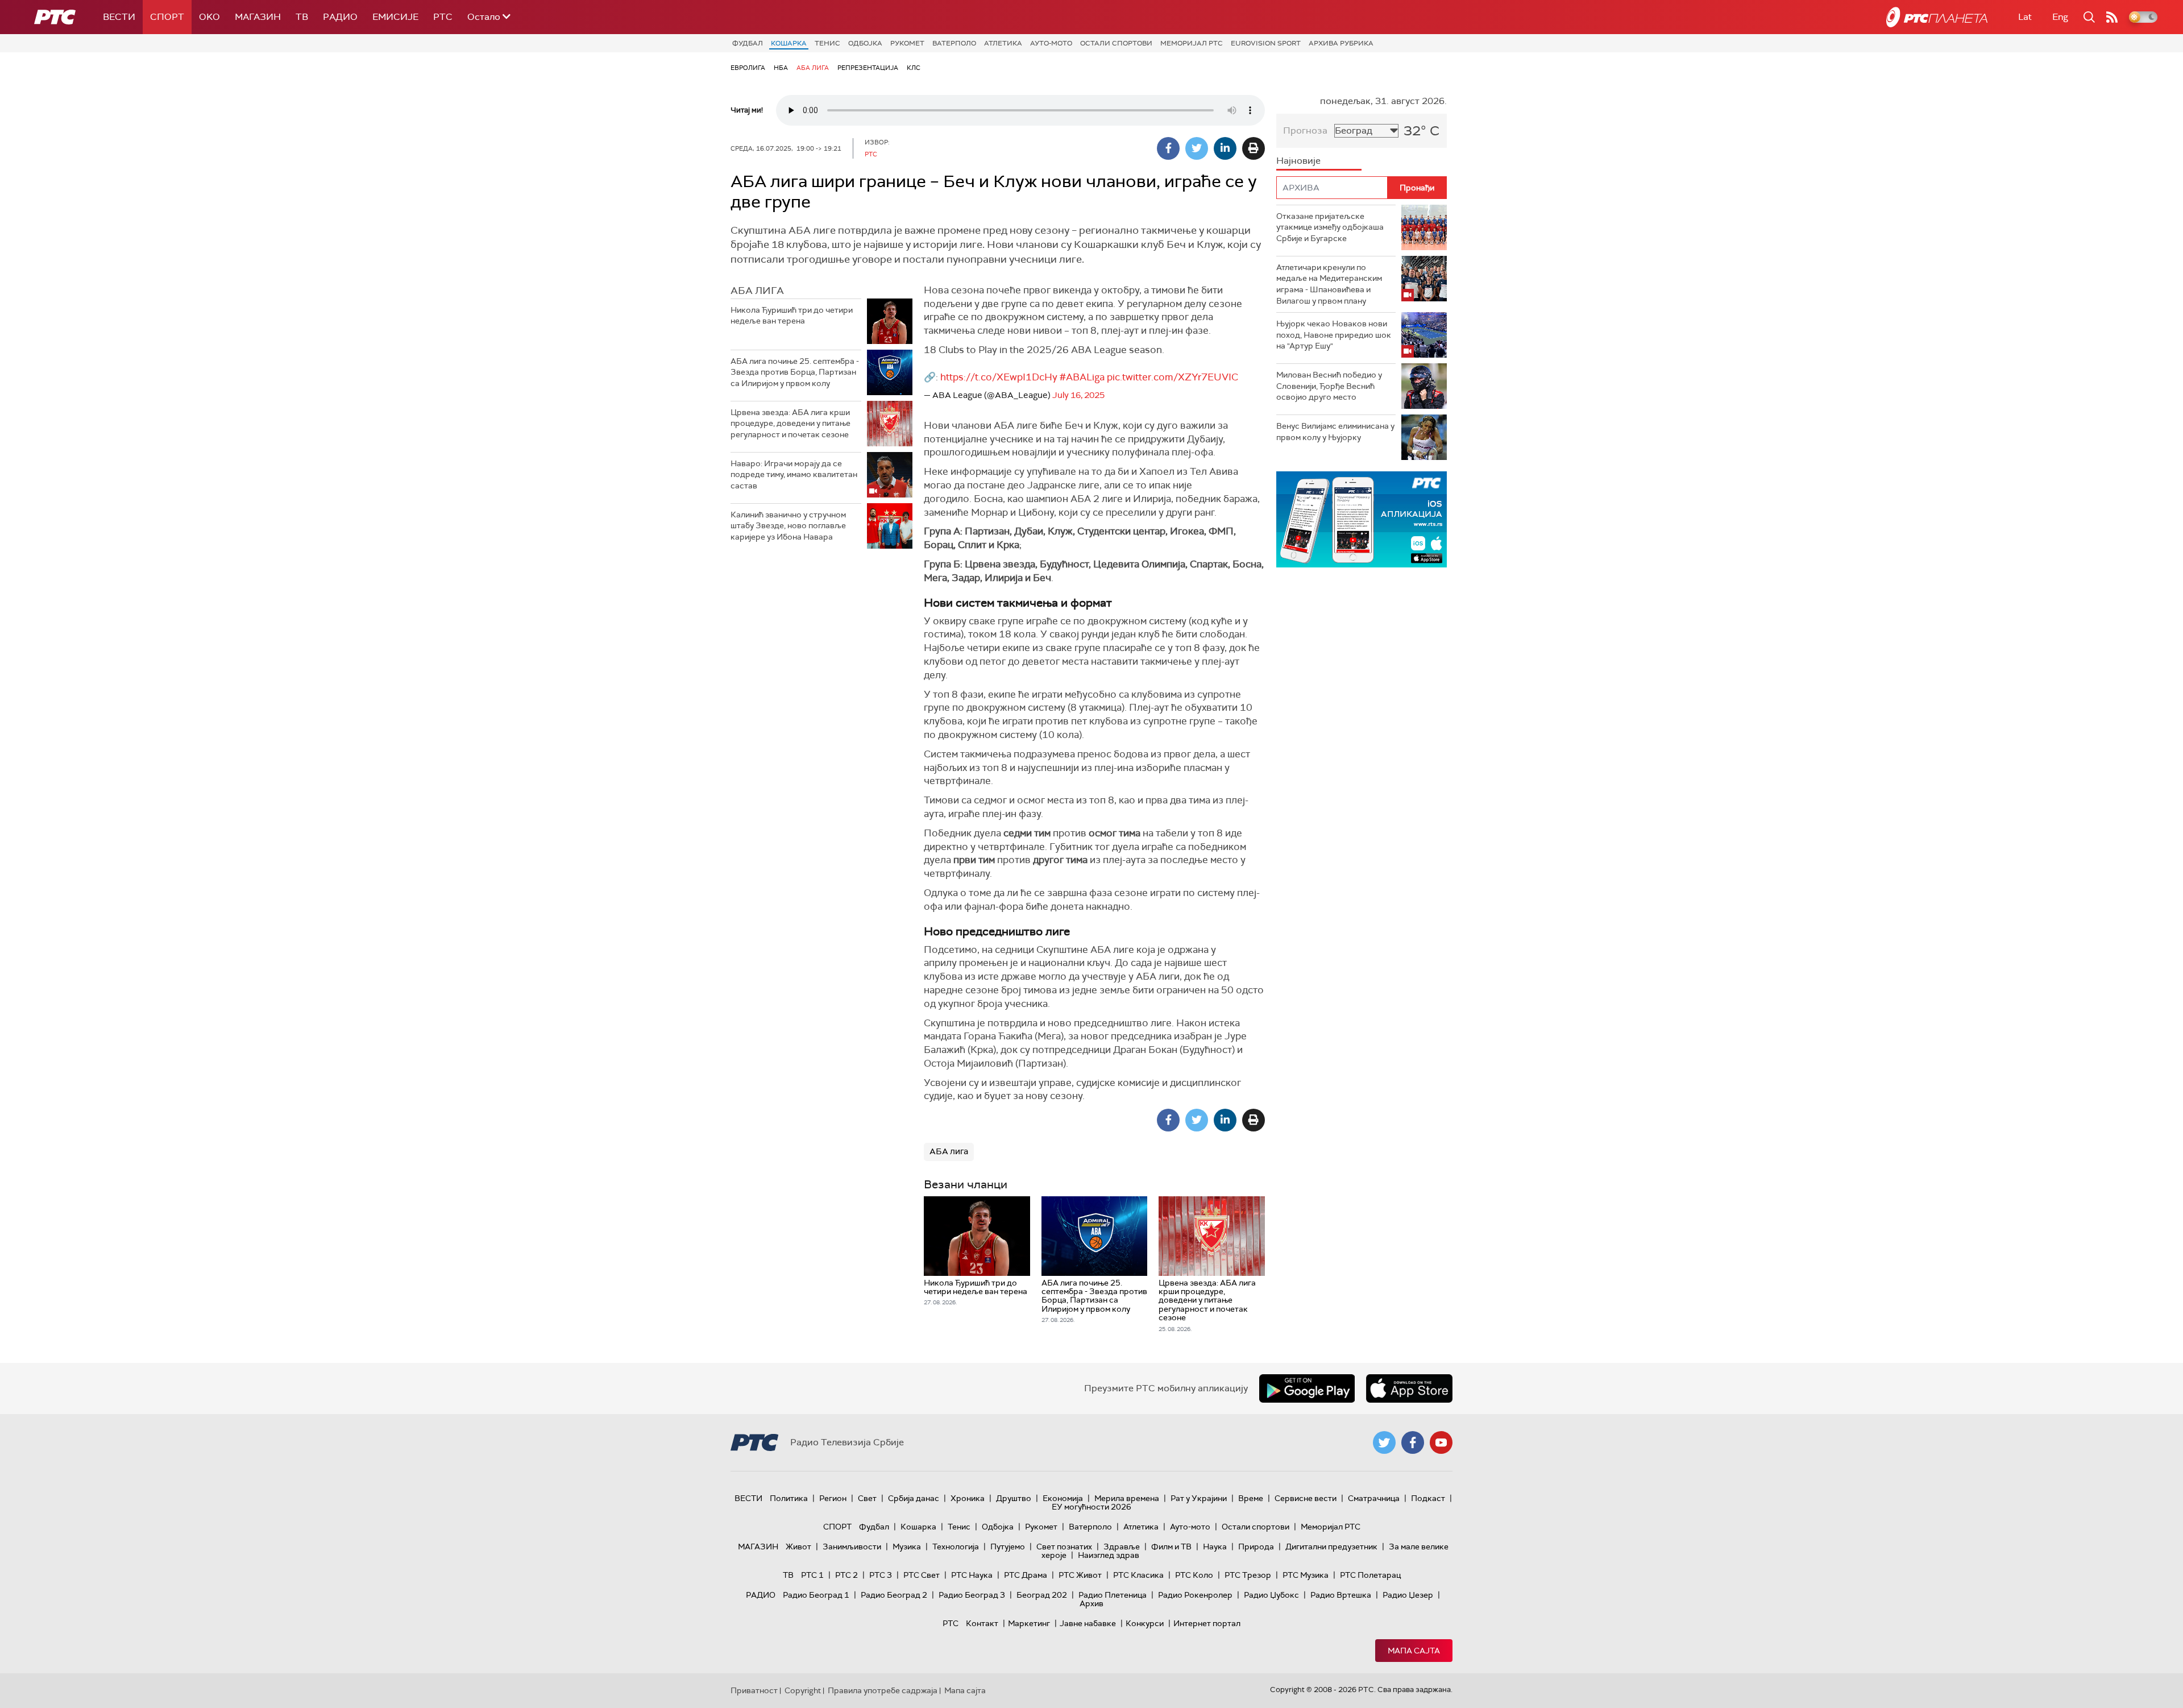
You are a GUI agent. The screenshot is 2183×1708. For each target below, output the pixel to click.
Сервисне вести (1306, 1498)
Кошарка (789, 43)
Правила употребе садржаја (883, 1690)
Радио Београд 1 (816, 1595)
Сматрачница (1374, 1498)
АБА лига (813, 68)
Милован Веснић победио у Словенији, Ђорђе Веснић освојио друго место (1329, 386)
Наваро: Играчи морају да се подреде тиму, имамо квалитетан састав (794, 474)
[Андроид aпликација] (1401, 519)
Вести (119, 17)
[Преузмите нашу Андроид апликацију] (1307, 1388)
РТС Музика (1306, 1575)
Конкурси (1145, 1623)
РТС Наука (972, 1575)
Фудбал (748, 43)
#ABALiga (1082, 377)
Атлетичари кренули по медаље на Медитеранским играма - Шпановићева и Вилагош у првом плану (1329, 284)
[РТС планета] (1937, 17)
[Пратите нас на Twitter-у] (1384, 1442)
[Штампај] (1254, 148)
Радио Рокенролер (1195, 1595)
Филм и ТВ (1171, 1547)
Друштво (1014, 1498)
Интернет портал (1207, 1623)
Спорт (167, 17)
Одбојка (865, 43)
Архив (1091, 1603)
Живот (798, 1547)
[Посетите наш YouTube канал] (1441, 1442)
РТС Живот (1080, 1575)
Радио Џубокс (1271, 1595)
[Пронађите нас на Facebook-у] (1413, 1442)
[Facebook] (1168, 148)
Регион (833, 1498)
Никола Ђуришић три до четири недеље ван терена (792, 316)
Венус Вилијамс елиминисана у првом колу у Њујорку (1335, 432)
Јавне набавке (1088, 1623)
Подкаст (1428, 1498)
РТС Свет (922, 1575)
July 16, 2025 (1078, 395)
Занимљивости (852, 1547)
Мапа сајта (1414, 1651)
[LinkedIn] (1225, 148)
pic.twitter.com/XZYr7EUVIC (1173, 377)
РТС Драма (1026, 1575)
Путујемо (1008, 1547)
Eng (2060, 17)
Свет (867, 1498)
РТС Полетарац (1370, 1575)
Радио (340, 17)
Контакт (982, 1623)
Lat (2025, 17)
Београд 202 (1042, 1595)
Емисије (395, 17)
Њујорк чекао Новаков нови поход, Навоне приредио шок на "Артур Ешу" (1334, 335)
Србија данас (914, 1498)
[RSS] (2112, 17)
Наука (1215, 1547)
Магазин (258, 17)
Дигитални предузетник (1331, 1547)
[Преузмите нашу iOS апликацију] (1409, 1388)
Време (1251, 1498)
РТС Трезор (1248, 1575)
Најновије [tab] (1298, 161)
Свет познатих (1064, 1547)
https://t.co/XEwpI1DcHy (999, 377)
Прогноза (1305, 130)
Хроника (968, 1498)
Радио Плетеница (1113, 1595)
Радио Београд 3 (972, 1595)
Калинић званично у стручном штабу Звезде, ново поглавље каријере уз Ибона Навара (788, 526)
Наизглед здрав (1109, 1555)
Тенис (827, 43)
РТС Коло (1194, 1575)
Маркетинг (1029, 1623)
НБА (781, 68)
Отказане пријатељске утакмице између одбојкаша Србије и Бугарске (1330, 227)
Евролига (748, 68)
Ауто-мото (1051, 43)
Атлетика (1003, 43)
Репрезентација (868, 68)
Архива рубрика (1341, 43)
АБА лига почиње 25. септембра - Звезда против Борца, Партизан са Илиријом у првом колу (795, 372)
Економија (1063, 1498)
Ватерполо (954, 43)
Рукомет (907, 43)
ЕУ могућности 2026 (1091, 1507)
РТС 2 (846, 1575)
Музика (907, 1547)
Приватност (754, 1690)
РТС (443, 17)
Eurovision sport (1266, 43)
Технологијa (956, 1547)
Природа (1256, 1547)
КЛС (914, 68)
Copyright (803, 1690)
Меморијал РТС (1192, 43)
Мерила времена (1127, 1498)
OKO (209, 17)
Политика (789, 1498)
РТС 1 (812, 1575)
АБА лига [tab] (757, 291)
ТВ (302, 17)
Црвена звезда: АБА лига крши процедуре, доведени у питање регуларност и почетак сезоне (790, 423)
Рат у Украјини (1199, 1498)
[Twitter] (1197, 148)
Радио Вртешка (1341, 1595)
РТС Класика (1138, 1575)
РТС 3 (881, 1575)
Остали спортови (1116, 43)
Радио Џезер (1408, 1595)
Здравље (1122, 1547)
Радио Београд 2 (894, 1595)
